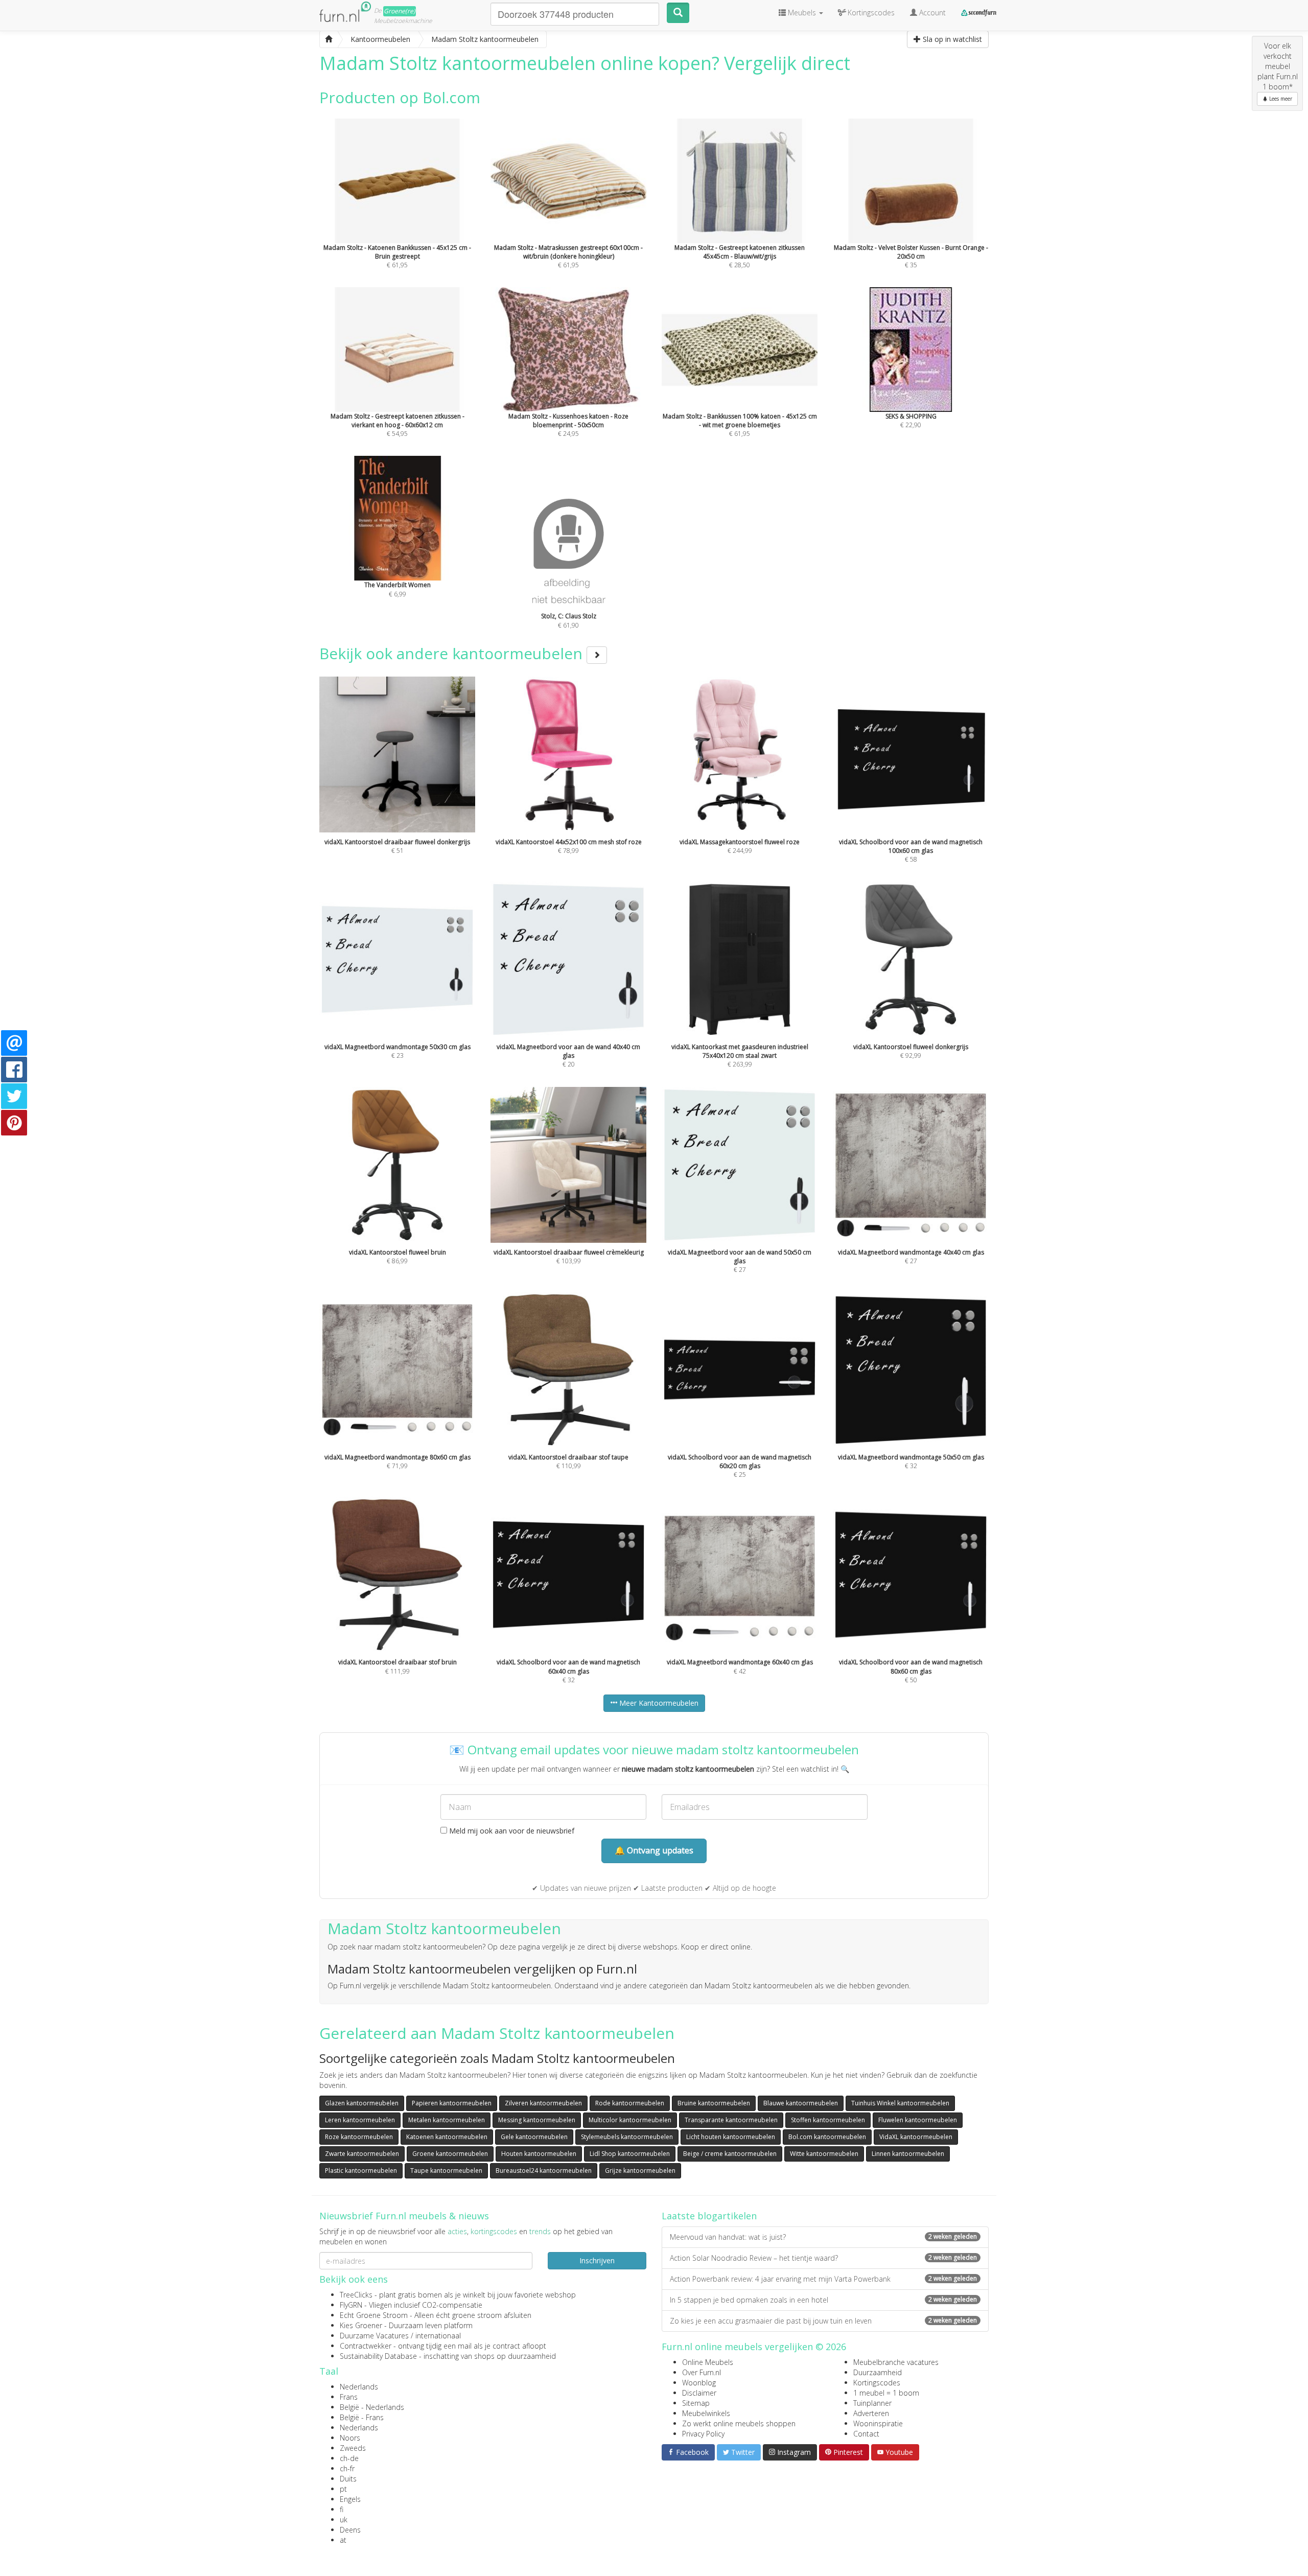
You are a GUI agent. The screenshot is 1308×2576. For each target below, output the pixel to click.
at (343, 2540)
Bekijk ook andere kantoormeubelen (453, 653)
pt (343, 2489)
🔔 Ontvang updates (654, 1850)
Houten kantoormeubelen (539, 2154)
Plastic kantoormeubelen (361, 2171)
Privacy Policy (703, 2434)
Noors (350, 2438)
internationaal (438, 2336)
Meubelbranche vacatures (896, 2362)
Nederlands (359, 2387)
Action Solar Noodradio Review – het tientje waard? (823, 2258)
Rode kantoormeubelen (630, 2103)
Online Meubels (708, 2362)
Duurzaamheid (878, 2372)
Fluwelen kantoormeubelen (918, 2120)
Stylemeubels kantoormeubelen (627, 2137)
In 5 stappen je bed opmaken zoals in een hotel (823, 2300)
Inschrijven (597, 2260)
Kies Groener (361, 2325)
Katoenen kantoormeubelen (447, 2137)
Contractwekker (366, 2346)
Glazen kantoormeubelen (362, 2103)
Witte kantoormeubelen (824, 2154)
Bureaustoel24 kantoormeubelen (544, 2171)
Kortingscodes (877, 2383)
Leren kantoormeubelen (360, 2120)
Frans (349, 2397)
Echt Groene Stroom (374, 2315)
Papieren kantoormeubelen (452, 2103)
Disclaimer (699, 2393)
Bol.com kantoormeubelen (827, 2137)
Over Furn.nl (702, 2372)
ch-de (349, 2458)
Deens (350, 2530)
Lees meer (1280, 99)
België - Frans (362, 2417)
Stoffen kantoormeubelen (828, 2120)
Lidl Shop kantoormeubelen (630, 2154)
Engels (350, 2499)
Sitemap (696, 2403)
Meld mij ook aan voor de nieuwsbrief (511, 1831)
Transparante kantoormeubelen (731, 2120)
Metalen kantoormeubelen (447, 2120)
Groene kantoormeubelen (450, 2154)
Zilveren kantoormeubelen (543, 2103)
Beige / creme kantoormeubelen (730, 2154)
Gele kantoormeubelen (534, 2137)
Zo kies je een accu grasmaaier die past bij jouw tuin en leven (823, 2321)
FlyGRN (351, 2305)
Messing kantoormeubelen (537, 2120)
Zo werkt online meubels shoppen (739, 2423)
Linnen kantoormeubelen (908, 2154)
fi (342, 2509)
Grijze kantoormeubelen (640, 2171)
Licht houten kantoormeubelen (731, 2137)
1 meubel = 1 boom (886, 2393)
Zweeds (353, 2448)
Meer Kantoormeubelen (658, 1703)
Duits (348, 2479)
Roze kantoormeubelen (359, 2137)
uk (344, 2520)
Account (931, 13)
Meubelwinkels (706, 2413)
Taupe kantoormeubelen (446, 2171)
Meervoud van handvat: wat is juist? (823, 2237)
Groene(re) (400, 11)
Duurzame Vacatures (374, 2336)
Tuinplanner (872, 2403)
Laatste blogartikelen (709, 2216)
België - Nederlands (372, 2407)
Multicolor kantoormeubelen (630, 2120)
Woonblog (699, 2383)
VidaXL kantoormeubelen (916, 2137)
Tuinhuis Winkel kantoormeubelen (900, 2103)
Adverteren (871, 2413)
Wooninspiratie (878, 2423)
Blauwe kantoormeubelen (801, 2103)
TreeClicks (356, 2295)
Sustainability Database (378, 2356)
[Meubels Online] (329, 39)
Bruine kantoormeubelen (714, 2103)
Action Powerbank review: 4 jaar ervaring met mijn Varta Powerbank (823, 2279)
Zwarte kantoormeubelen (362, 2154)
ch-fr (347, 2468)
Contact (866, 2434)
